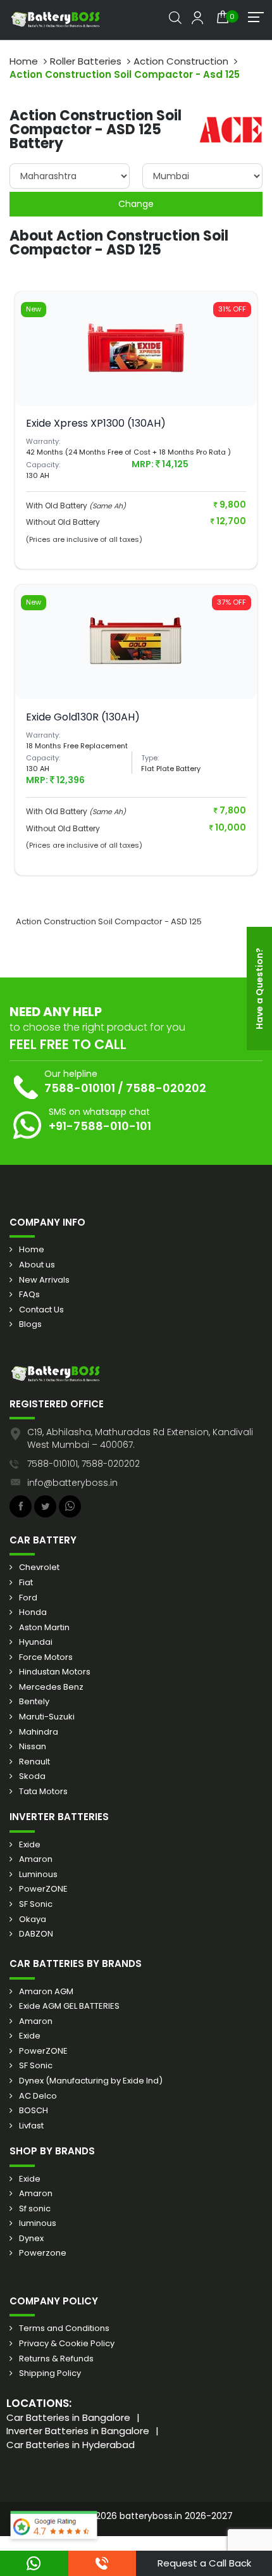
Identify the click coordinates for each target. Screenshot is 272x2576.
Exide (30, 1845)
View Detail (136, 371)
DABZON (36, 1934)
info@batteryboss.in (72, 1483)
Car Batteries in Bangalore (68, 2417)
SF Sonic (36, 1904)
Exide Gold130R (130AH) (83, 717)
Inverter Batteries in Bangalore (78, 2431)
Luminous (38, 1875)
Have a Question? (259, 989)
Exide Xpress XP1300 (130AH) (96, 423)
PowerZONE (43, 1889)
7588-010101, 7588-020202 (83, 1464)
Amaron (36, 1859)
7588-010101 (80, 1088)
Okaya (33, 1919)
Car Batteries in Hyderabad (71, 2445)
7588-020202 (166, 1088)
